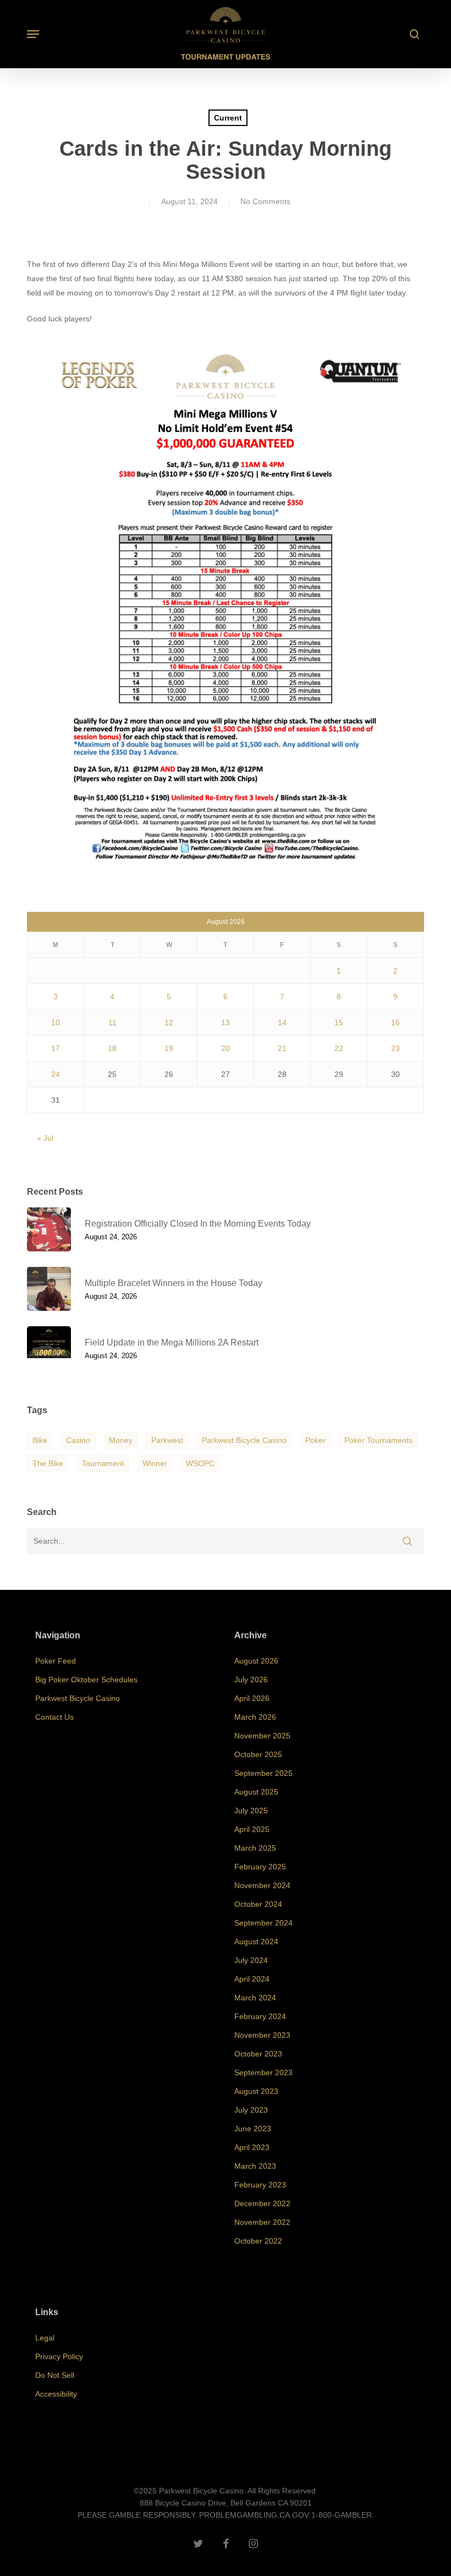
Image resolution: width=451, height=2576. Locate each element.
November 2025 (262, 1736)
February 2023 (260, 2185)
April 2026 (252, 1698)
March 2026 (255, 1717)
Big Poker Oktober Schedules (86, 1680)
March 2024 (255, 1998)
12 (169, 1022)
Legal (45, 2338)
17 (56, 1048)
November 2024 (262, 1885)
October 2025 (258, 1754)
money (121, 1440)
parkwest (167, 1440)
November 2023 (262, 2035)
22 (339, 1048)
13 (226, 1022)
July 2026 (251, 1680)
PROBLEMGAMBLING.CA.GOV (254, 2515)
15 (339, 1022)
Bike (40, 1440)
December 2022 (262, 2203)
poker (315, 1440)
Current (228, 118)
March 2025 (255, 1848)
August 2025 (256, 1792)
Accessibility (56, 2394)
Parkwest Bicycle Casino (244, 1440)
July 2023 (251, 2110)
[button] (33, 34)
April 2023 (252, 2147)
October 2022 (258, 2241)
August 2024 (256, 1941)
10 (56, 1022)
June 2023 (253, 2129)
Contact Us (54, 1717)
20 (226, 1048)
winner (155, 1463)
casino (78, 1440)
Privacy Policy (59, 2356)
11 (112, 1022)
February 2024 (260, 2016)
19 (169, 1048)
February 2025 (260, 1867)
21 (282, 1048)
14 (282, 1022)
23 (395, 1048)
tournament (103, 1463)
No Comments (265, 201)
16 (395, 1022)
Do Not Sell (55, 2375)
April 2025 (252, 1829)
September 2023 (263, 2072)
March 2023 (255, 2166)
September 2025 (263, 1773)
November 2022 (262, 2222)
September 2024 (263, 1923)
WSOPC (200, 1463)
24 (56, 1074)
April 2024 (252, 1979)
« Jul (45, 1138)
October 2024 (258, 1904)
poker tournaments (378, 1440)
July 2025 (251, 1811)
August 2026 (256, 1661)
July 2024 (251, 1960)
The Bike (48, 1463)
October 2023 (258, 2054)
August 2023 (256, 2091)
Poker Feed (56, 1661)
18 (112, 1048)
